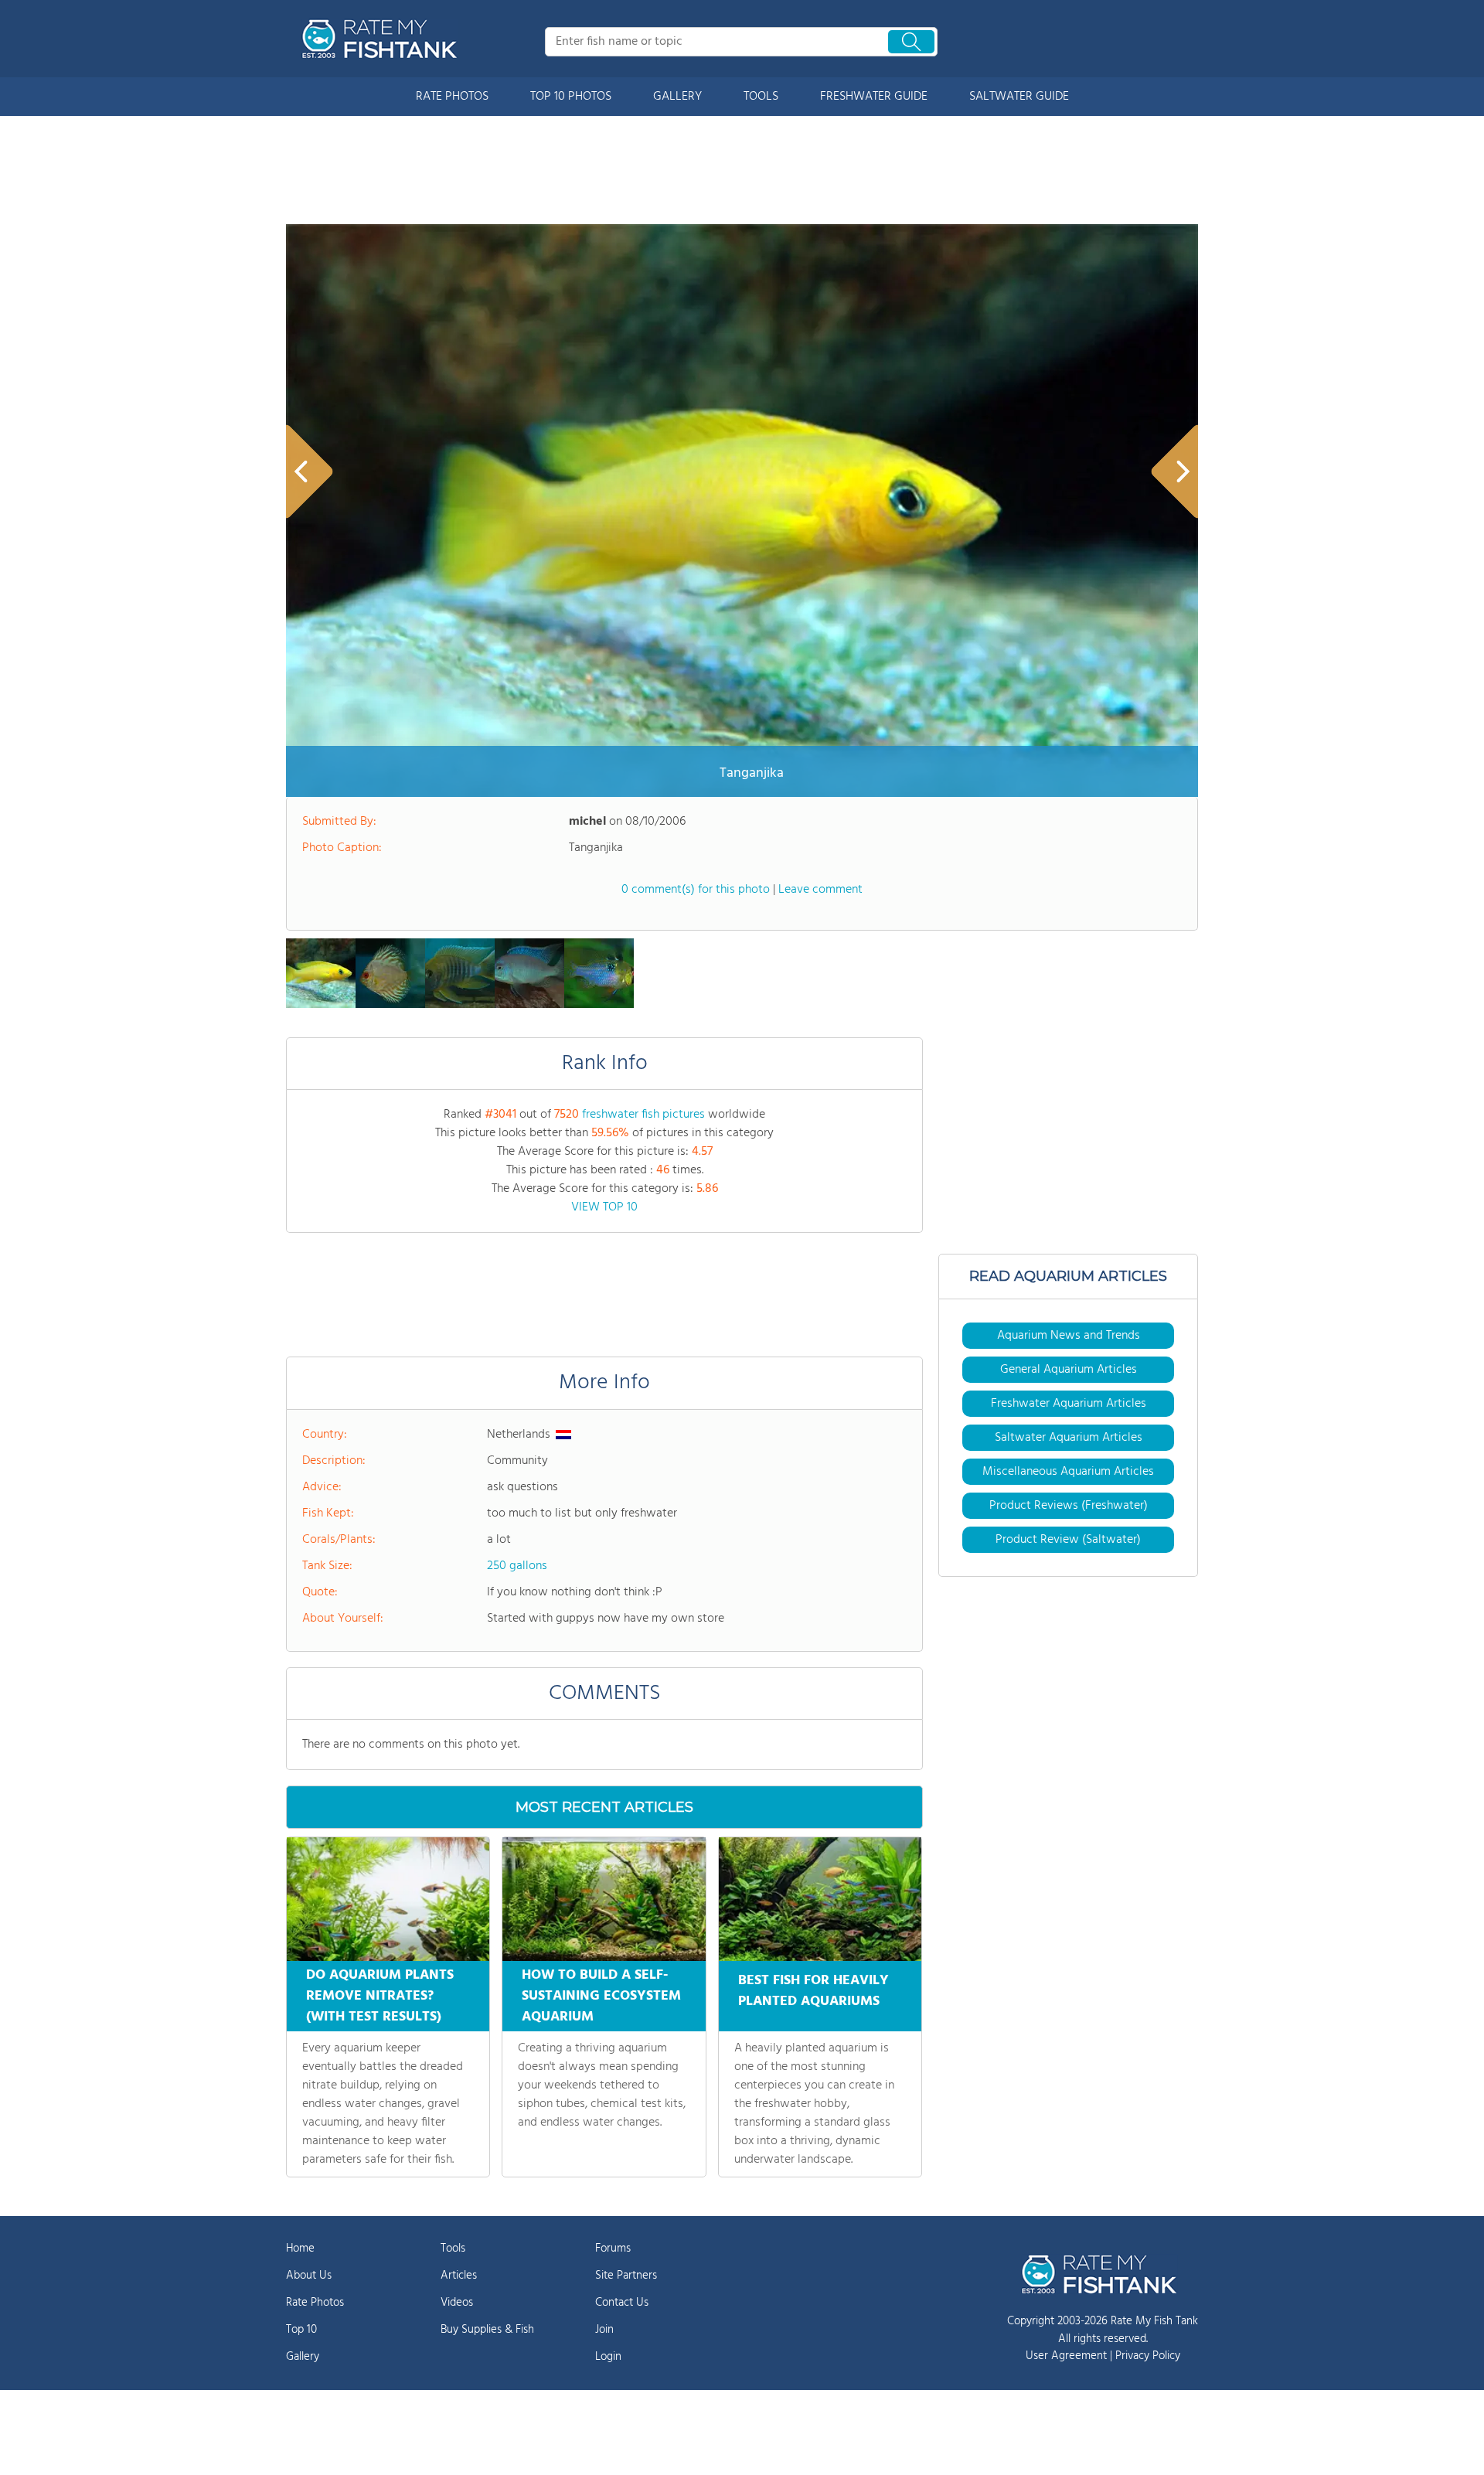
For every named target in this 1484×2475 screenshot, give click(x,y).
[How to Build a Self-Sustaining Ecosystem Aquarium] (604, 1899)
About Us (309, 2276)
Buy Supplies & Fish (487, 2330)
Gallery (303, 2357)
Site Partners (626, 2276)
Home (300, 2249)
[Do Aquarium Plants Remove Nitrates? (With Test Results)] (388, 1899)
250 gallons (517, 1566)
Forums (613, 2249)
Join (604, 2330)
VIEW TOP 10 (604, 1207)
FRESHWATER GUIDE (874, 97)
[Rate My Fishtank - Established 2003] (383, 39)
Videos (457, 2303)
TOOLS (761, 97)
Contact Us (622, 2303)
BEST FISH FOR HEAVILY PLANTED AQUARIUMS (813, 1991)
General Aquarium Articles (1069, 1370)
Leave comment (820, 890)
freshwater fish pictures (643, 1115)
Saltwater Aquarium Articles (1069, 1438)
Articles (459, 2276)
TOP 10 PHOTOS (571, 97)
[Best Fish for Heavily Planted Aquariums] (820, 1899)
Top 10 (301, 2330)
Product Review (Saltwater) (1068, 1540)
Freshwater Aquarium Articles (1069, 1404)
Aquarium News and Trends (1069, 1336)
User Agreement (1066, 2356)
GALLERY (677, 97)
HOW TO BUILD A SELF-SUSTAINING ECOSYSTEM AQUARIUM (601, 1996)
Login (608, 2357)
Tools (453, 2249)
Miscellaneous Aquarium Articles (1068, 1472)
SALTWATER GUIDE (1019, 97)
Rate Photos (315, 2303)
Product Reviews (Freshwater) (1069, 1506)
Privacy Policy (1148, 2356)
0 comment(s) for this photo (696, 890)
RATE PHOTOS (452, 97)
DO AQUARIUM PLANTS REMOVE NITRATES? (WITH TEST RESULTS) (380, 1996)
